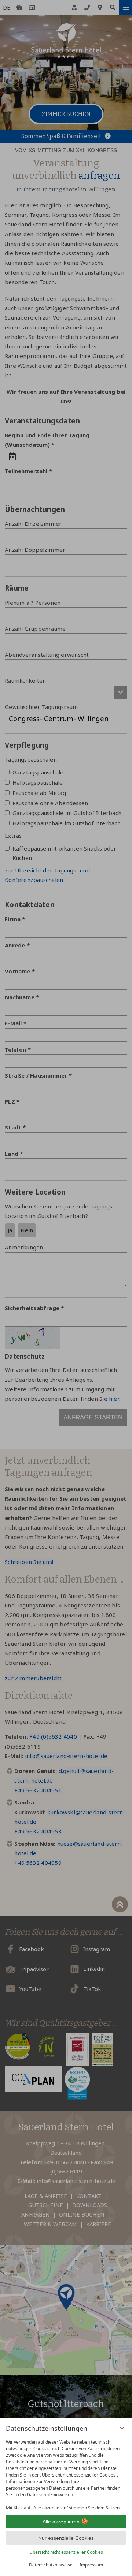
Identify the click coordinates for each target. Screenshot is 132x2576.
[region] (66, 2472)
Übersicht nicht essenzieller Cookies (66, 2552)
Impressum (91, 2565)
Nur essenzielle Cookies (66, 2538)
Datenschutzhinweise (51, 2565)
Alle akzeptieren (61, 2522)
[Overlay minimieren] (122, 2428)
